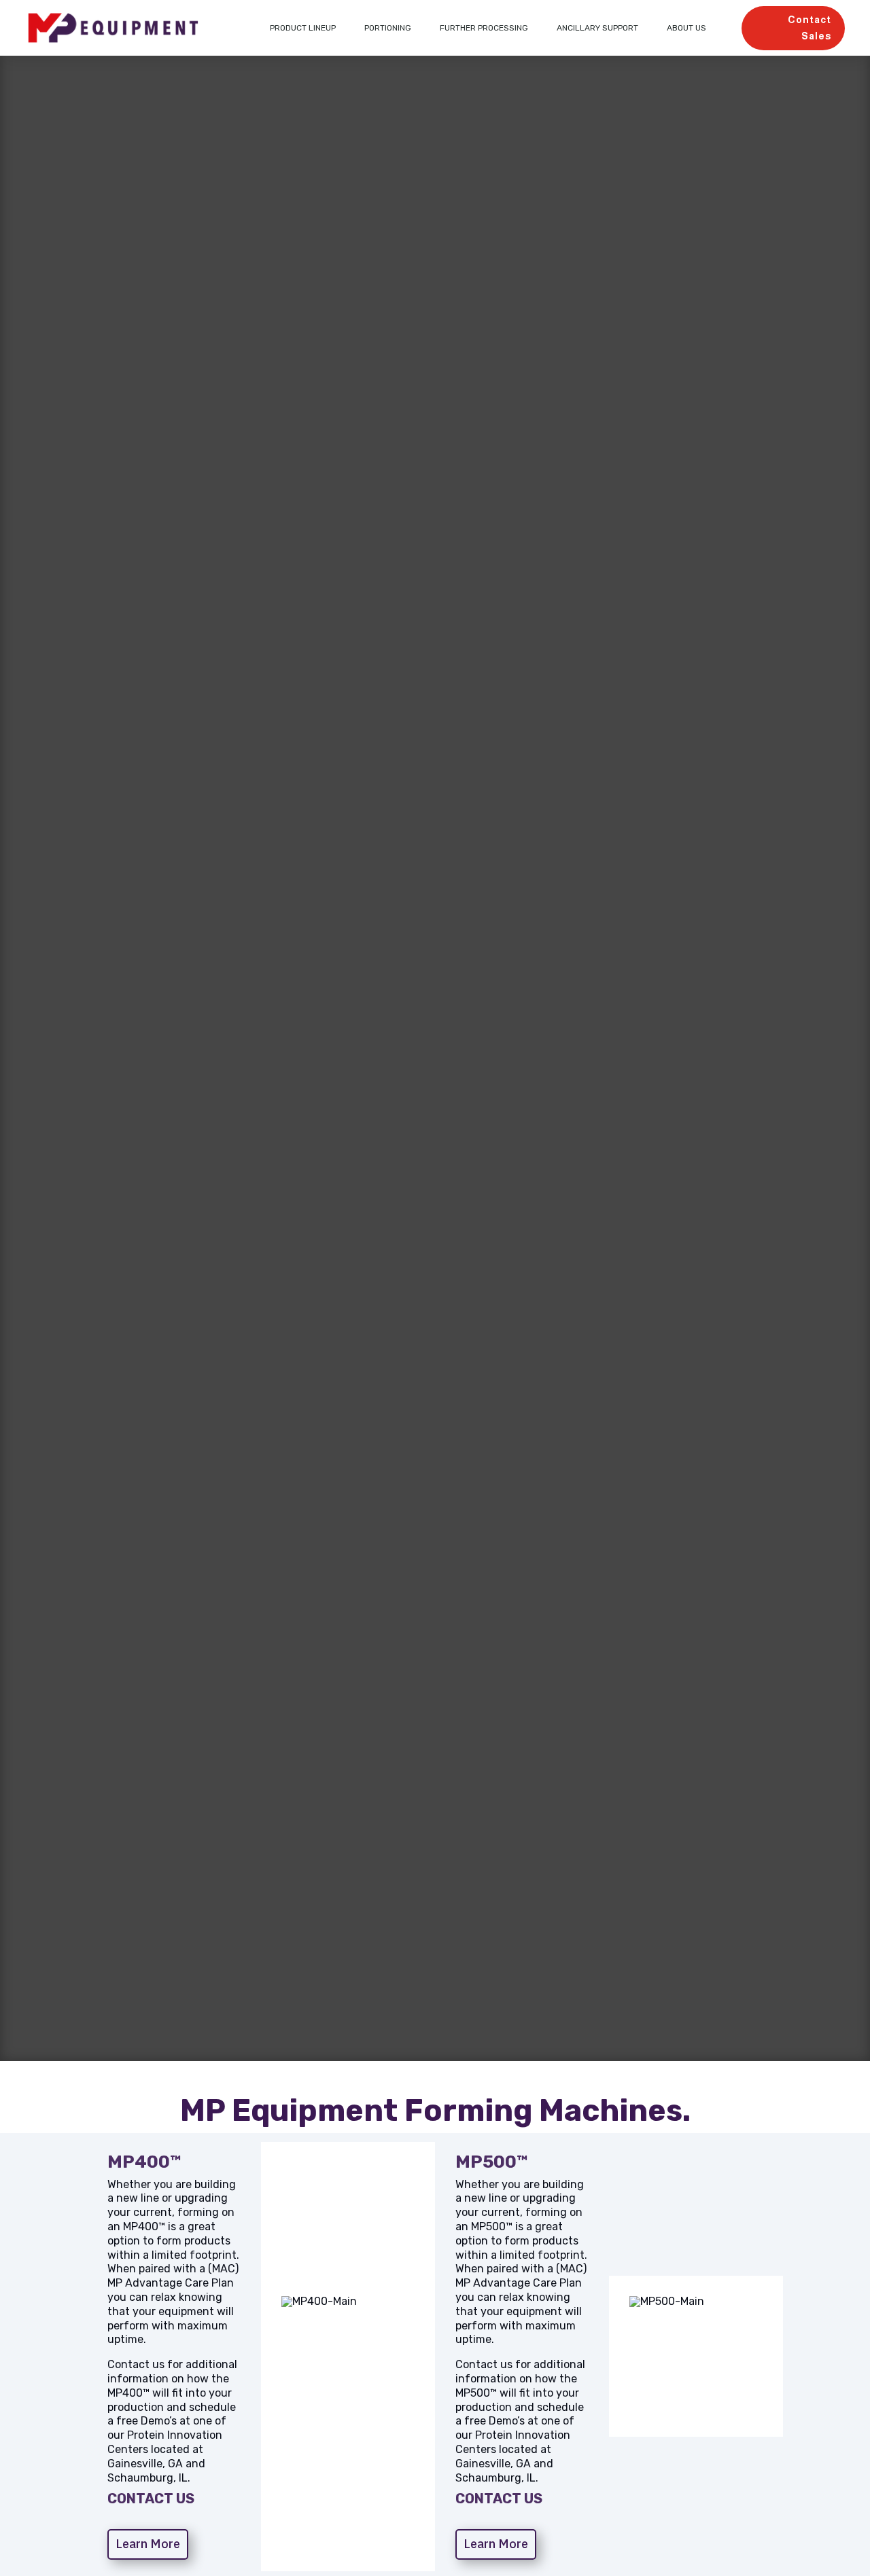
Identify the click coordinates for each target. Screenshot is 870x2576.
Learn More (148, 2544)
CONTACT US (151, 2499)
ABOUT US (686, 28)
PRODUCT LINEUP (303, 28)
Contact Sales (810, 28)
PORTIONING (388, 28)
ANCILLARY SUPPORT (597, 28)
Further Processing (484, 28)
